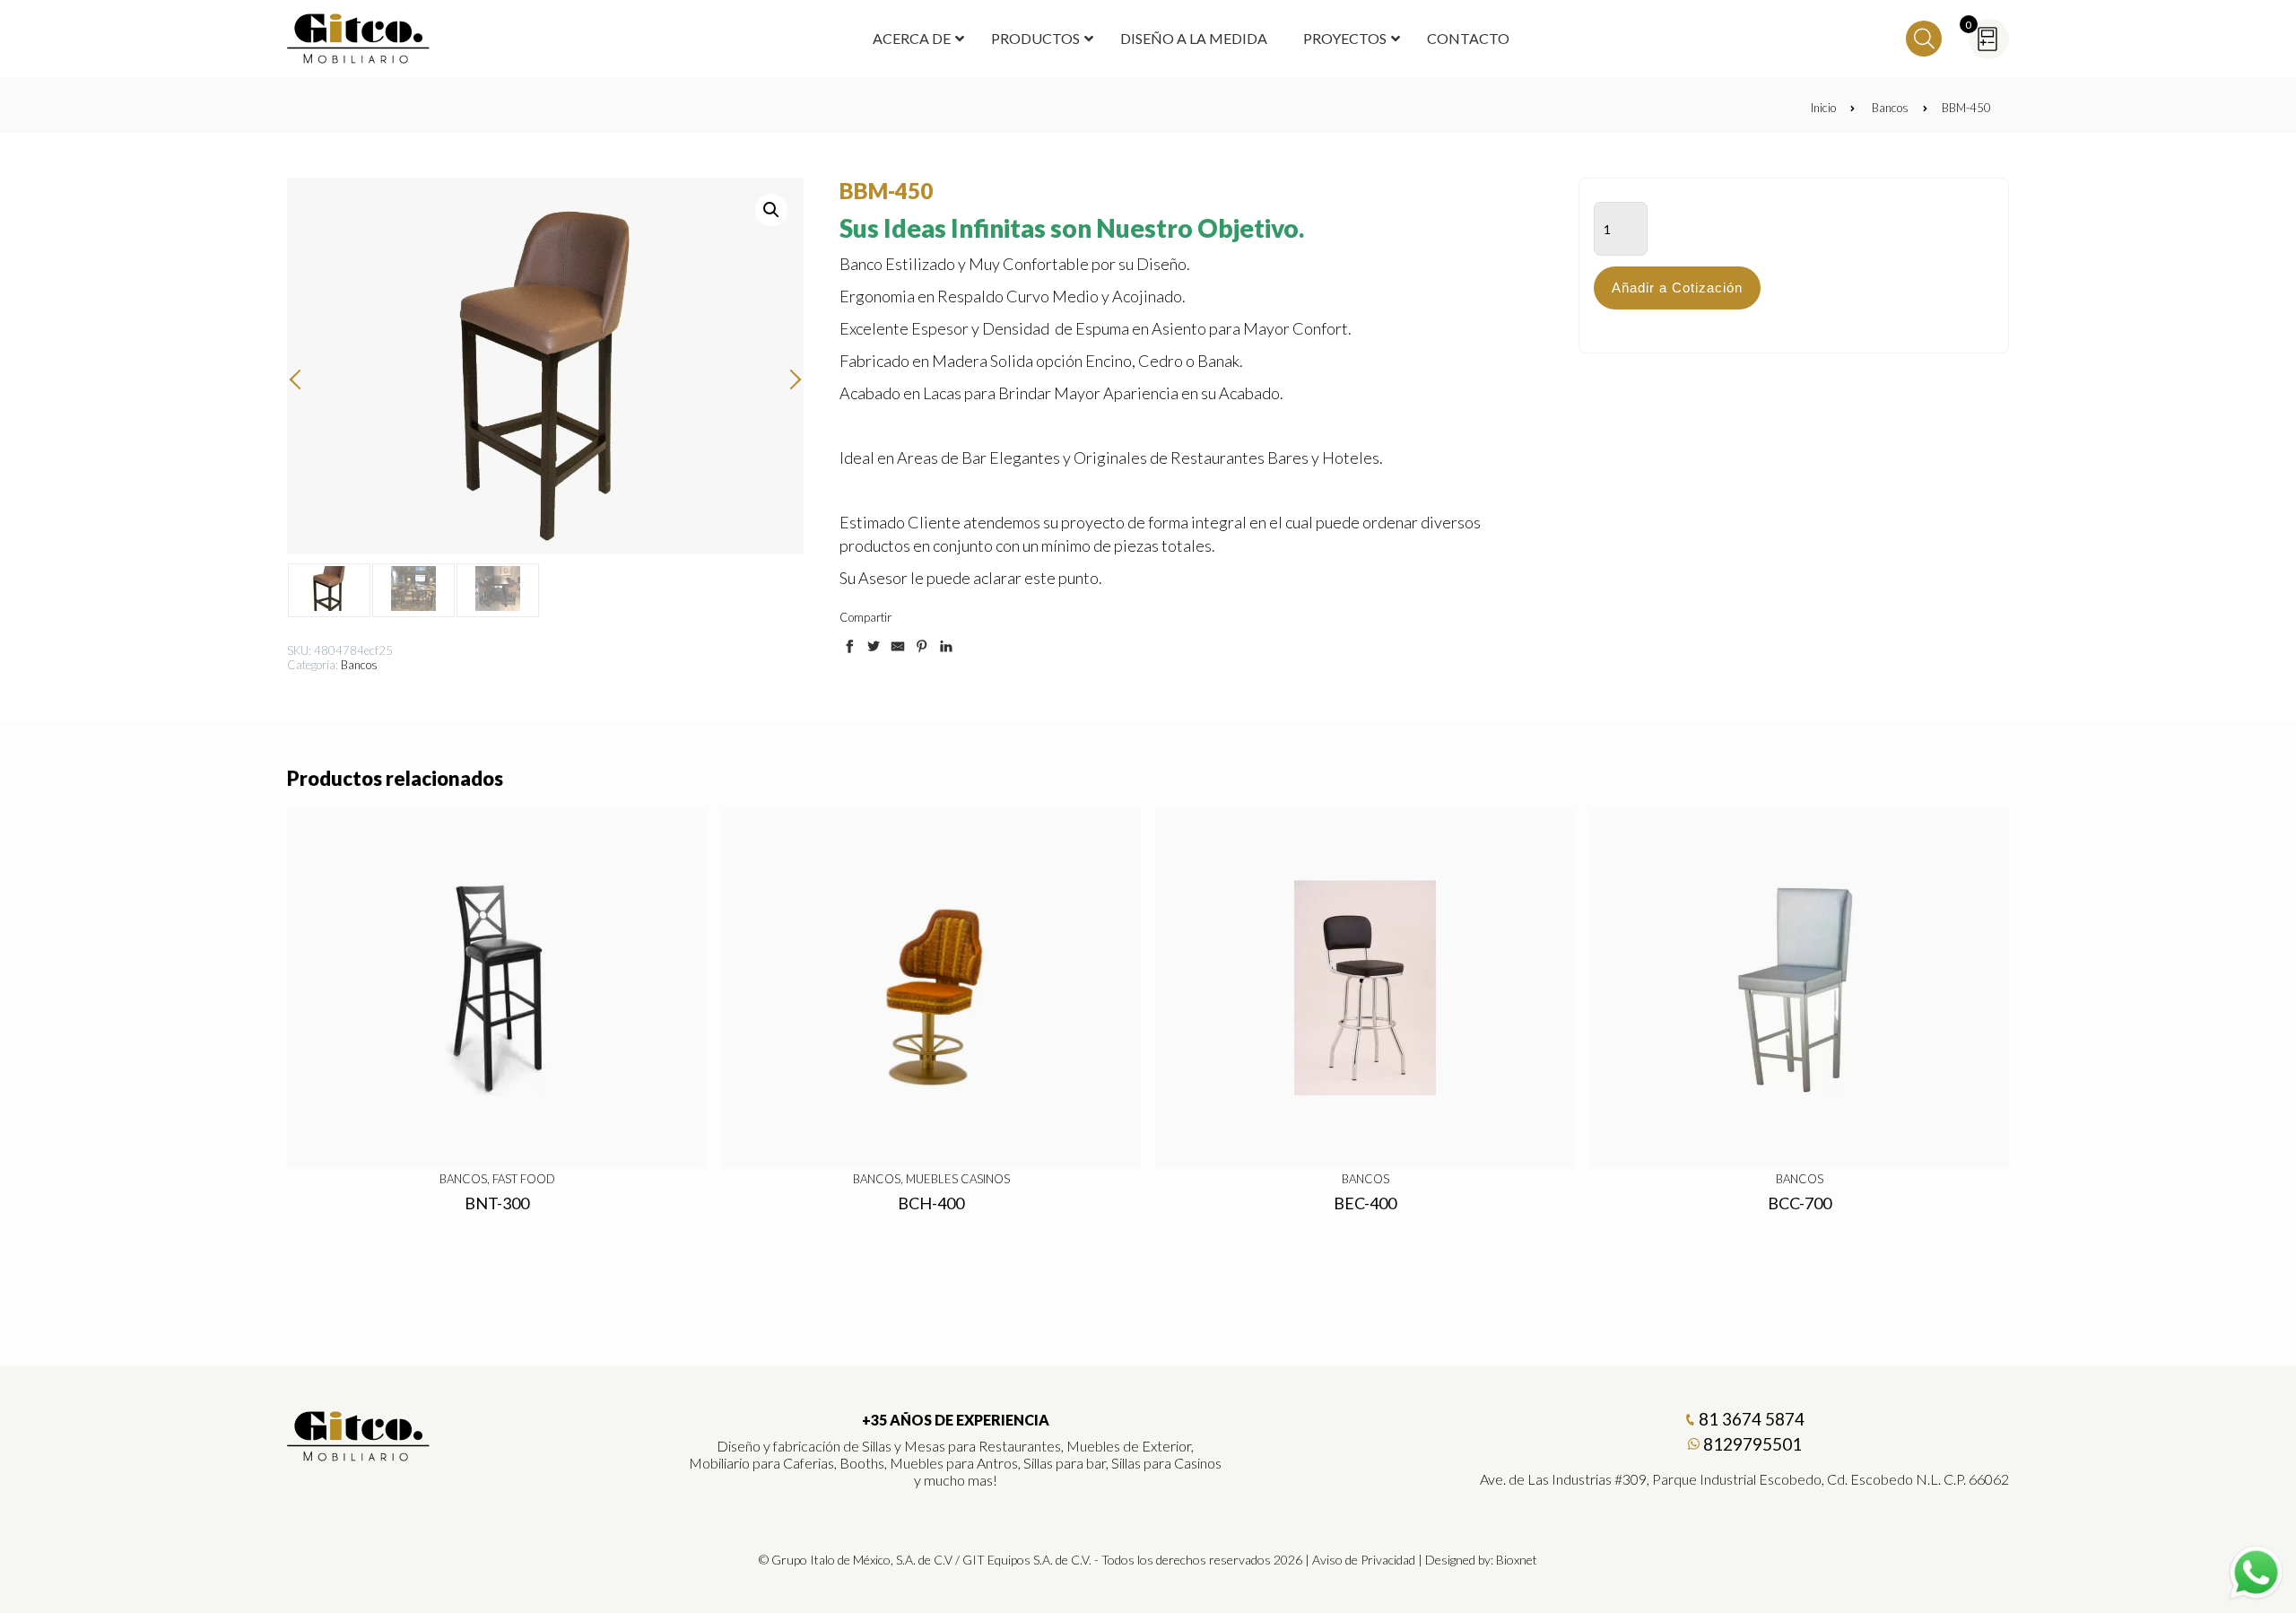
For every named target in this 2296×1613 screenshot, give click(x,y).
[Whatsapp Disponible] (2256, 1573)
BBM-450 (1966, 108)
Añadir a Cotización (1677, 288)
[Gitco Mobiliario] (359, 1455)
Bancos (1890, 108)
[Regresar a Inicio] (359, 39)
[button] (771, 210)
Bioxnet (1517, 1560)
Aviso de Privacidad (1364, 1560)
